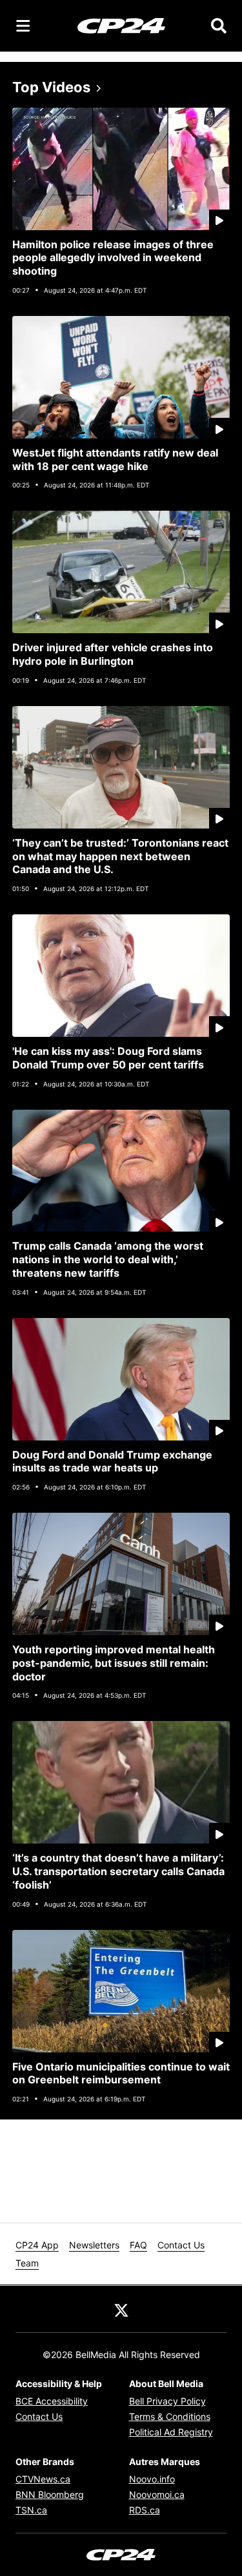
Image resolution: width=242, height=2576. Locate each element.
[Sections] (23, 26)
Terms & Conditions (170, 2416)
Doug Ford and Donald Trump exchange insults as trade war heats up (112, 1461)
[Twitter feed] (121, 2309)
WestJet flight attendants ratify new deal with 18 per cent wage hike (115, 459)
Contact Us (181, 2245)
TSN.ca (31, 2510)
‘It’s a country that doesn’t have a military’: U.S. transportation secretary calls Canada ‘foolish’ (118, 1871)
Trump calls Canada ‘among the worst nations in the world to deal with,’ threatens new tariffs (108, 1259)
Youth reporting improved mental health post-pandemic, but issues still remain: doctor (114, 1663)
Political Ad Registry (171, 2432)
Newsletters (94, 2245)
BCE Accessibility (52, 2401)
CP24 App (37, 2245)
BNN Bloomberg (50, 2494)
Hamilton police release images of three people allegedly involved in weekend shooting (113, 258)
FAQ (138, 2245)
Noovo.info (152, 2479)
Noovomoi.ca (157, 2494)
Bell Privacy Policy (167, 2401)
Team (27, 2263)
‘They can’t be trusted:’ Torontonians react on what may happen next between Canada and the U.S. (120, 856)
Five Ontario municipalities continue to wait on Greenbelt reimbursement (121, 2073)
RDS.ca (145, 2510)
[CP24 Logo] (121, 25)
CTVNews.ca (43, 2479)
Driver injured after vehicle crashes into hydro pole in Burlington (113, 654)
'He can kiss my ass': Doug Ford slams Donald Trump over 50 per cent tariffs (108, 1058)
